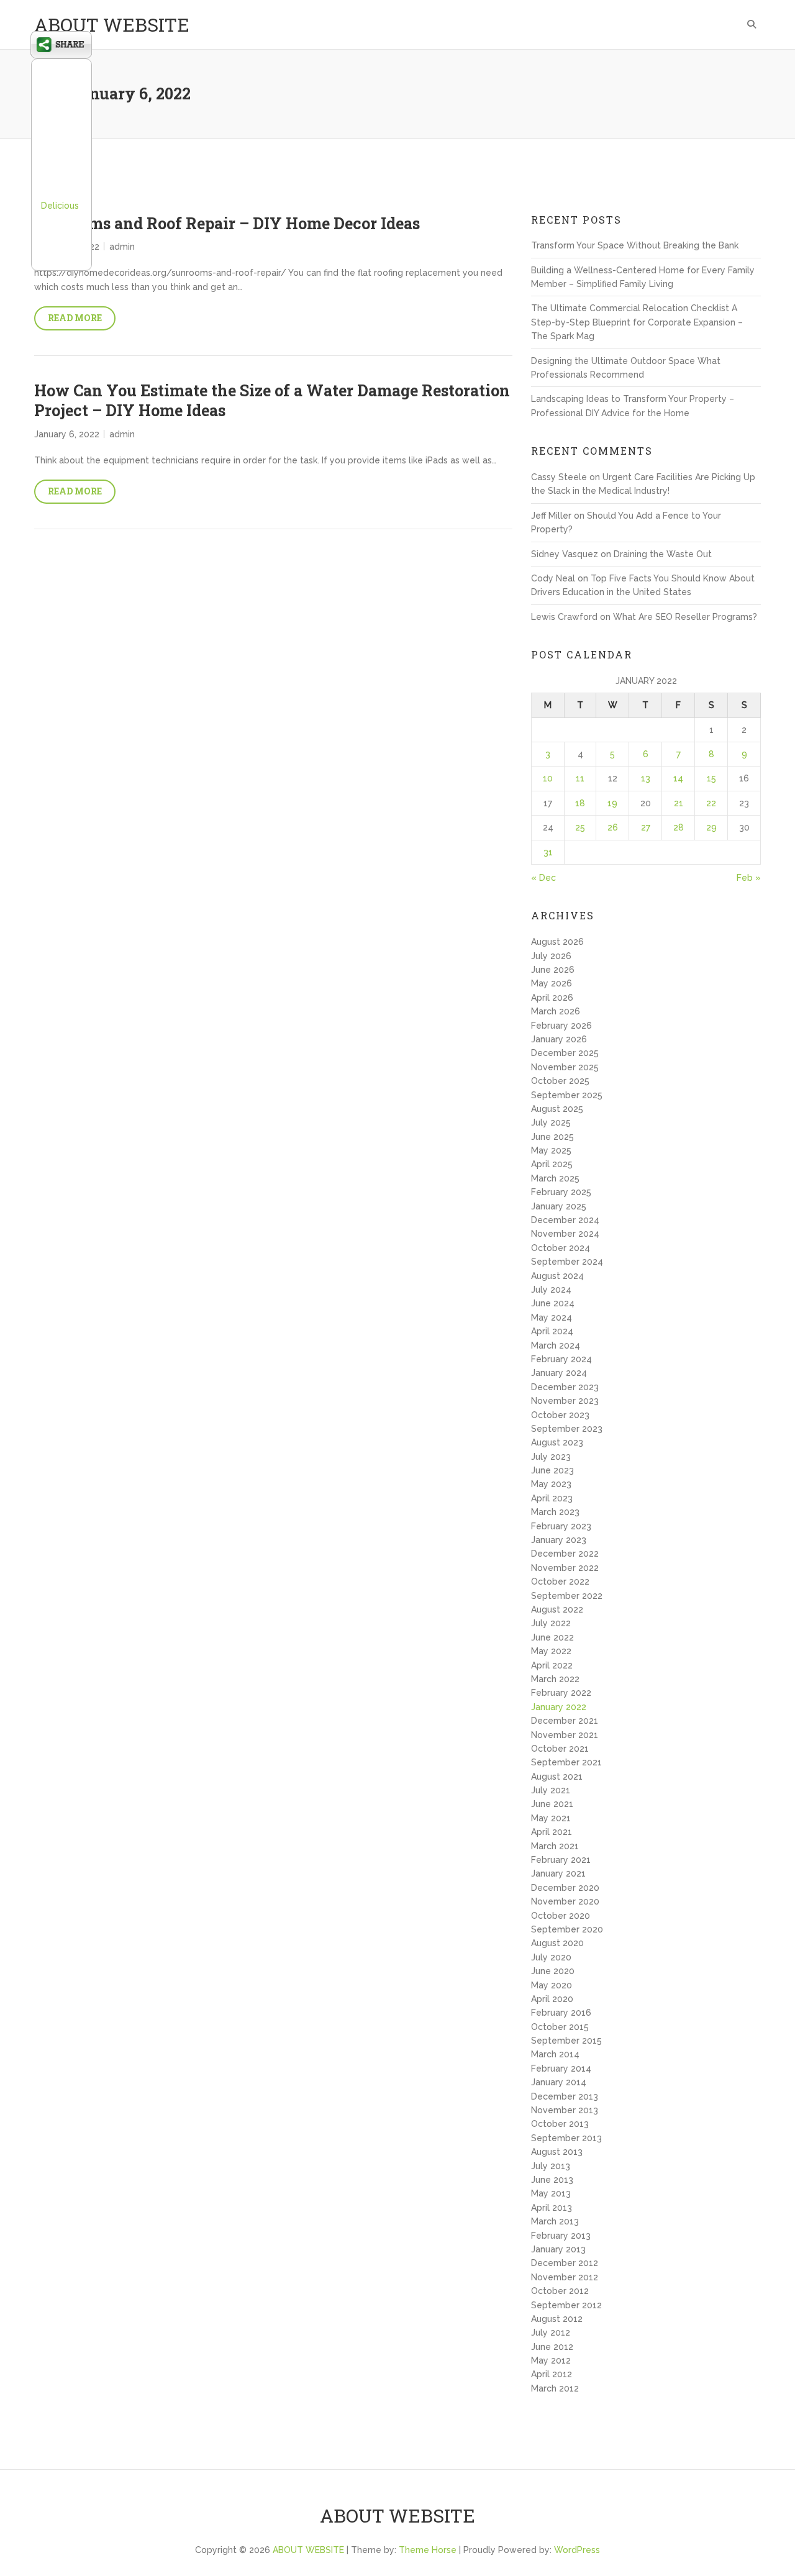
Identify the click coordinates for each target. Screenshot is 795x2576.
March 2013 (555, 2221)
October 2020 (561, 1916)
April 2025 (552, 1164)
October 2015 (560, 2027)
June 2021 (552, 1804)
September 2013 (566, 2138)
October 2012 (560, 2291)
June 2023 (552, 1470)
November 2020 (565, 1901)
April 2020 (552, 1999)
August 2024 (557, 1276)
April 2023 (552, 1498)
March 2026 (556, 1011)
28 (679, 827)
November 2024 (565, 1234)
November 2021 (565, 1735)
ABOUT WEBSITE (112, 25)
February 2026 (561, 1026)
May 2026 (552, 983)
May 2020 (552, 1985)
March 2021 (555, 1846)
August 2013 (557, 2152)
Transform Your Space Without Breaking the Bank (635, 245)
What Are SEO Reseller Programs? (685, 617)
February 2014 (561, 2069)
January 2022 (559, 1707)
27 (646, 827)
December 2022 (565, 1554)
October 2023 (560, 1415)
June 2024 (553, 1303)
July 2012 (551, 2333)
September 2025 (567, 1095)
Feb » (749, 878)
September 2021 (566, 1762)
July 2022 (551, 1623)
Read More (75, 318)
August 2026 (557, 942)
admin (122, 247)
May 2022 (551, 1651)
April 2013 (552, 2208)
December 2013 (565, 2096)
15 (711, 778)
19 (612, 803)
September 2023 (567, 1429)
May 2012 (551, 2360)
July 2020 (551, 1957)
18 (580, 803)
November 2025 (565, 1067)
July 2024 (551, 1290)
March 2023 (555, 1512)
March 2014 (555, 2054)
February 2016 (561, 2013)
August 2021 (557, 1777)
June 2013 (552, 2180)
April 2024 (552, 1331)
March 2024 (556, 1345)
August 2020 (557, 1943)
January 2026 (559, 1039)
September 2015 (566, 2041)
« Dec (543, 878)
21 (679, 803)
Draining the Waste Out (663, 554)
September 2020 (567, 1929)
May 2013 (551, 2193)
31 (548, 852)
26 (613, 827)
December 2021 (565, 1721)
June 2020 (553, 1971)
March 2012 (555, 2388)
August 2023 (557, 1442)
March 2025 (555, 1178)
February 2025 (561, 1192)
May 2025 (551, 1150)
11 (580, 778)
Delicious (60, 206)
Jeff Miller (551, 516)
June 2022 (552, 1637)
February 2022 (561, 1693)
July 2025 (551, 1122)
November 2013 (565, 2110)
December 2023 (565, 1387)
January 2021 (558, 1873)
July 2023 (551, 1457)
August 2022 (557, 1609)
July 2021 (551, 1790)
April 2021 (552, 1832)
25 (580, 827)
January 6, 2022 (67, 434)
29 (711, 827)
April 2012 (552, 2374)
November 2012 (565, 2277)
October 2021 (560, 1749)
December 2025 (565, 1053)
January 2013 (558, 2249)
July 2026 (551, 956)
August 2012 (557, 2319)
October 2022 (560, 1582)
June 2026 (553, 970)
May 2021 (551, 1818)
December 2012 (565, 2263)
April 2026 (552, 998)
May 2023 (551, 1484)
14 (678, 778)
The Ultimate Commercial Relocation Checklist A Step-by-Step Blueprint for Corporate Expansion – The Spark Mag (637, 322)
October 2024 (561, 1248)
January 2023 (559, 1540)
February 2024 (561, 1359)
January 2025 (559, 1206)
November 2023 (565, 1401)
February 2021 (561, 1860)
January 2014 (559, 2082)
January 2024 (559, 1373)
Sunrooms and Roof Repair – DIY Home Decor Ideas (227, 223)
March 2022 (555, 1679)
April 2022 (552, 1665)
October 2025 (560, 1081)
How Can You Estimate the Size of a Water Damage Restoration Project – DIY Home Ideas (272, 401)
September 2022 (567, 1596)
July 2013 (551, 2166)
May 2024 (552, 1318)
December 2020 (565, 1888)
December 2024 (565, 1220)
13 (646, 778)
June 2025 (552, 1137)
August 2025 (557, 1109)
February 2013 (561, 2236)
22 (711, 803)
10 (548, 778)
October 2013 (560, 2124)
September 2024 (567, 1262)
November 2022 (565, 1568)
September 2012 (566, 2305)
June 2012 (552, 2347)
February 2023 (561, 1526)
